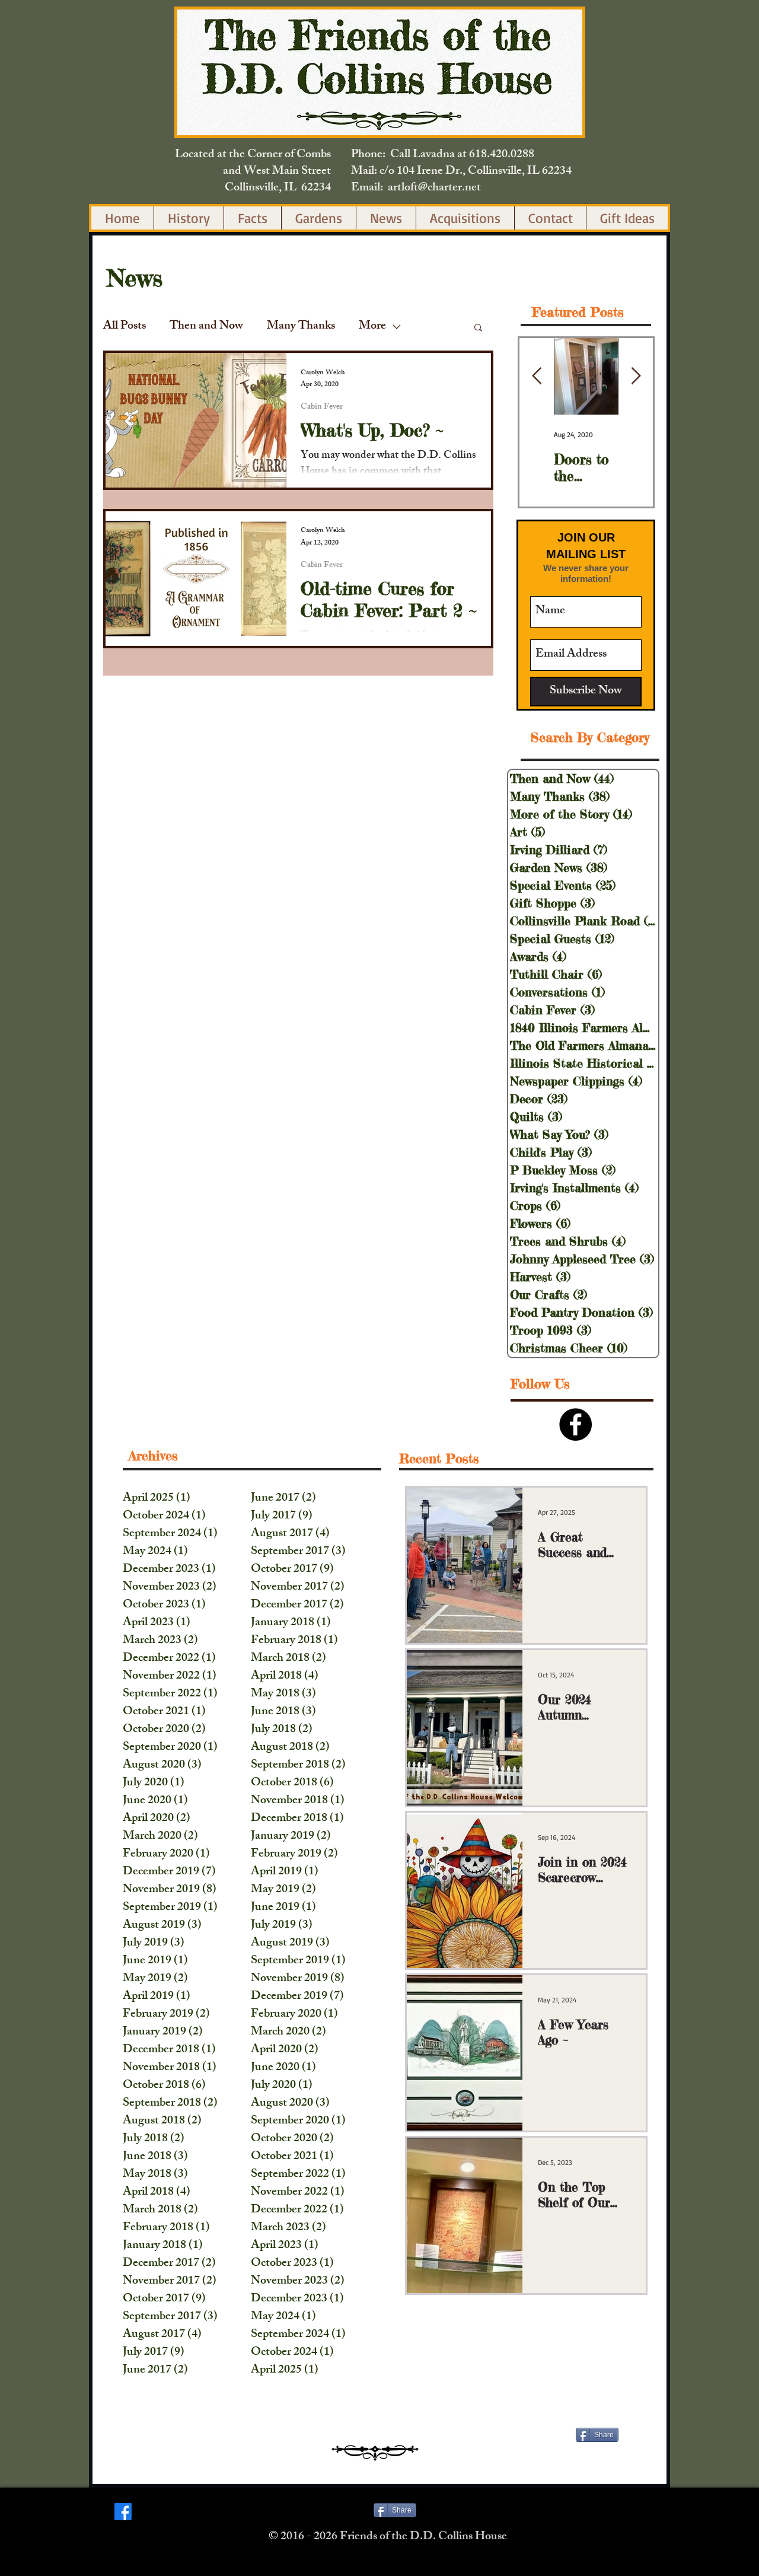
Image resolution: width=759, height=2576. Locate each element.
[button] (478, 328)
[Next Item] (636, 376)
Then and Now (206, 327)
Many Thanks (301, 327)
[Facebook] (123, 2512)
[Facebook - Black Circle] (575, 1424)
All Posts (125, 327)
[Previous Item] (537, 376)
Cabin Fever (322, 407)
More (372, 327)
